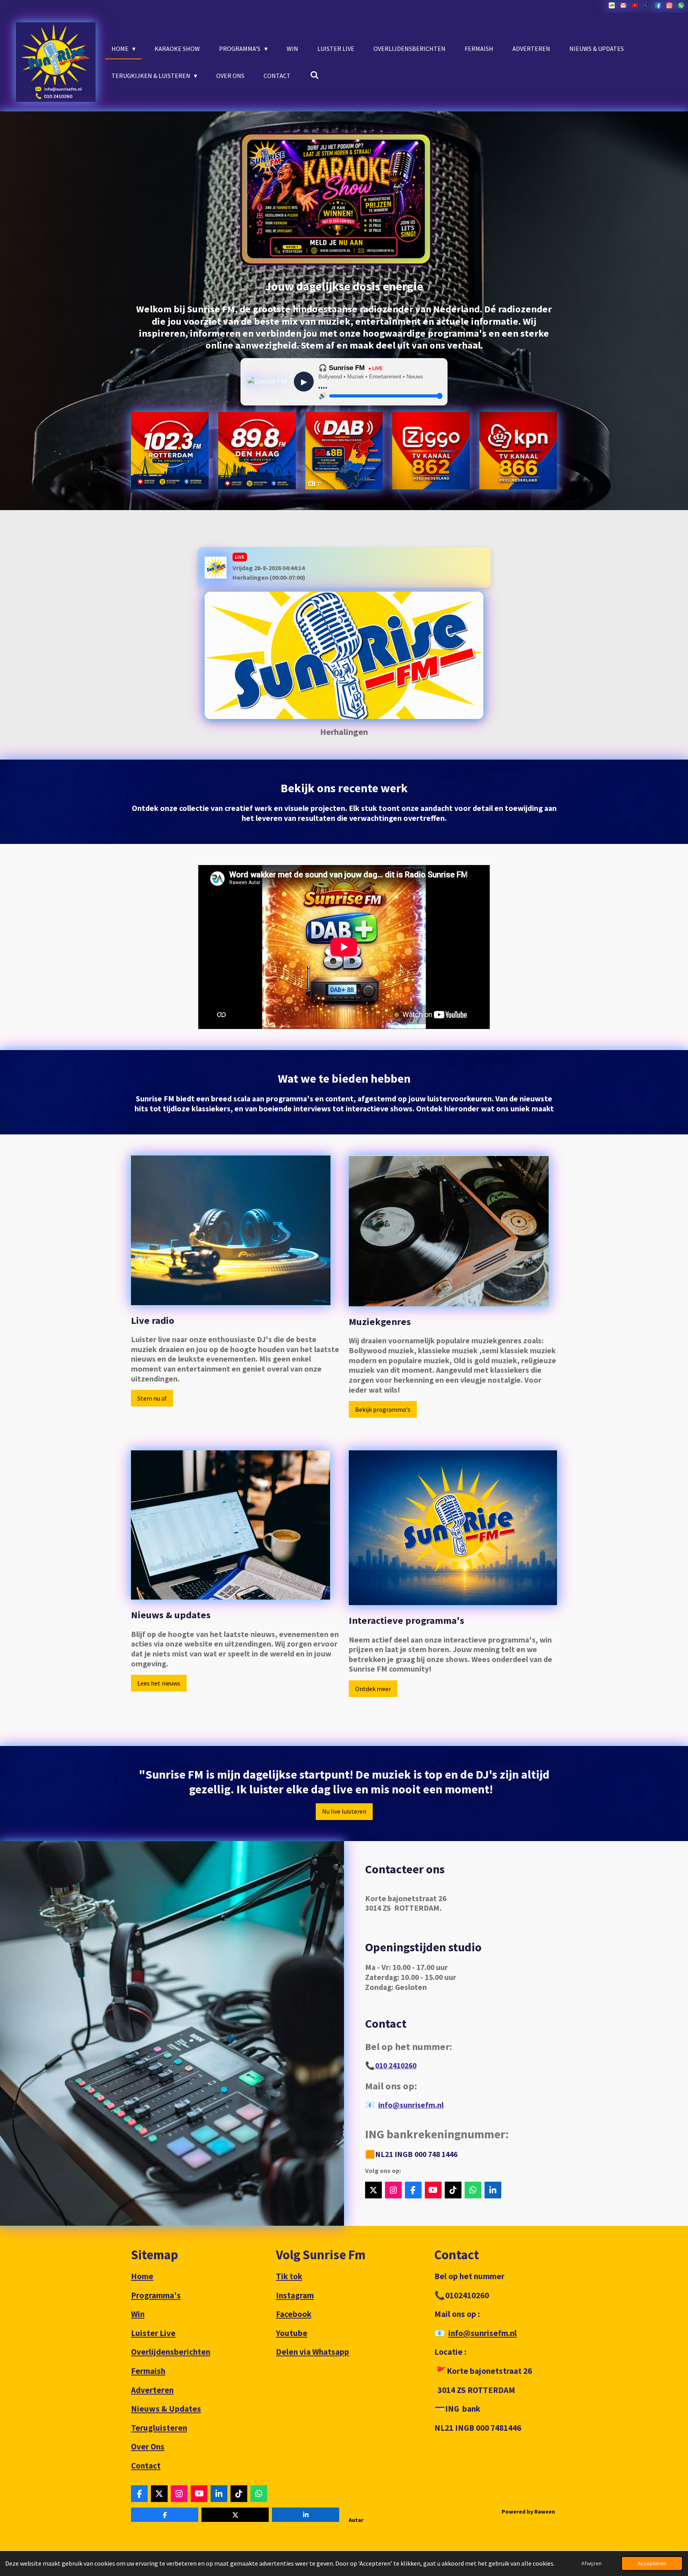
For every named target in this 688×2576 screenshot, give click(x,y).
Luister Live (153, 2333)
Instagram (295, 2295)
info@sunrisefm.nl (411, 2105)
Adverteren (152, 2390)
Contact (146, 2466)
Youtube (292, 2333)
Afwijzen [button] (591, 2563)
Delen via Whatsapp (313, 2352)
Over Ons (148, 2446)
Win (138, 2314)
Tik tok (289, 2276)
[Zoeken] (314, 75)
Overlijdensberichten (171, 2352)
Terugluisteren (159, 2428)
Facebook (294, 2314)
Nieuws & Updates (166, 2409)
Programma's (156, 2295)
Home (142, 2276)
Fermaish (148, 2371)
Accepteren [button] (652, 2563)
